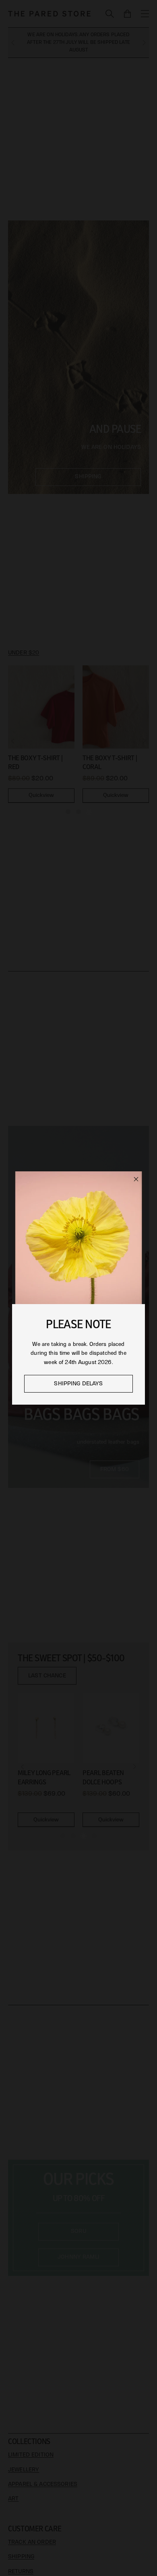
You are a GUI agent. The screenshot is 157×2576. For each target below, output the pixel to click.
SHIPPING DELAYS (78, 1384)
